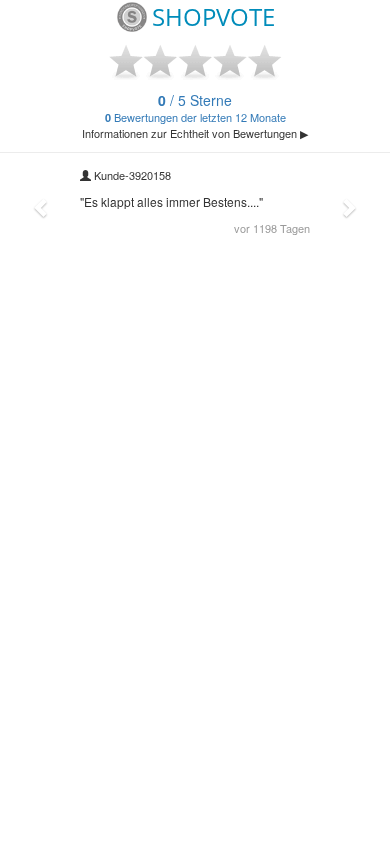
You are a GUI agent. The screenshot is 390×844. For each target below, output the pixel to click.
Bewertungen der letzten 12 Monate (195, 109)
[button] (42, 207)
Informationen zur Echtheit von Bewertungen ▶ (195, 133)
